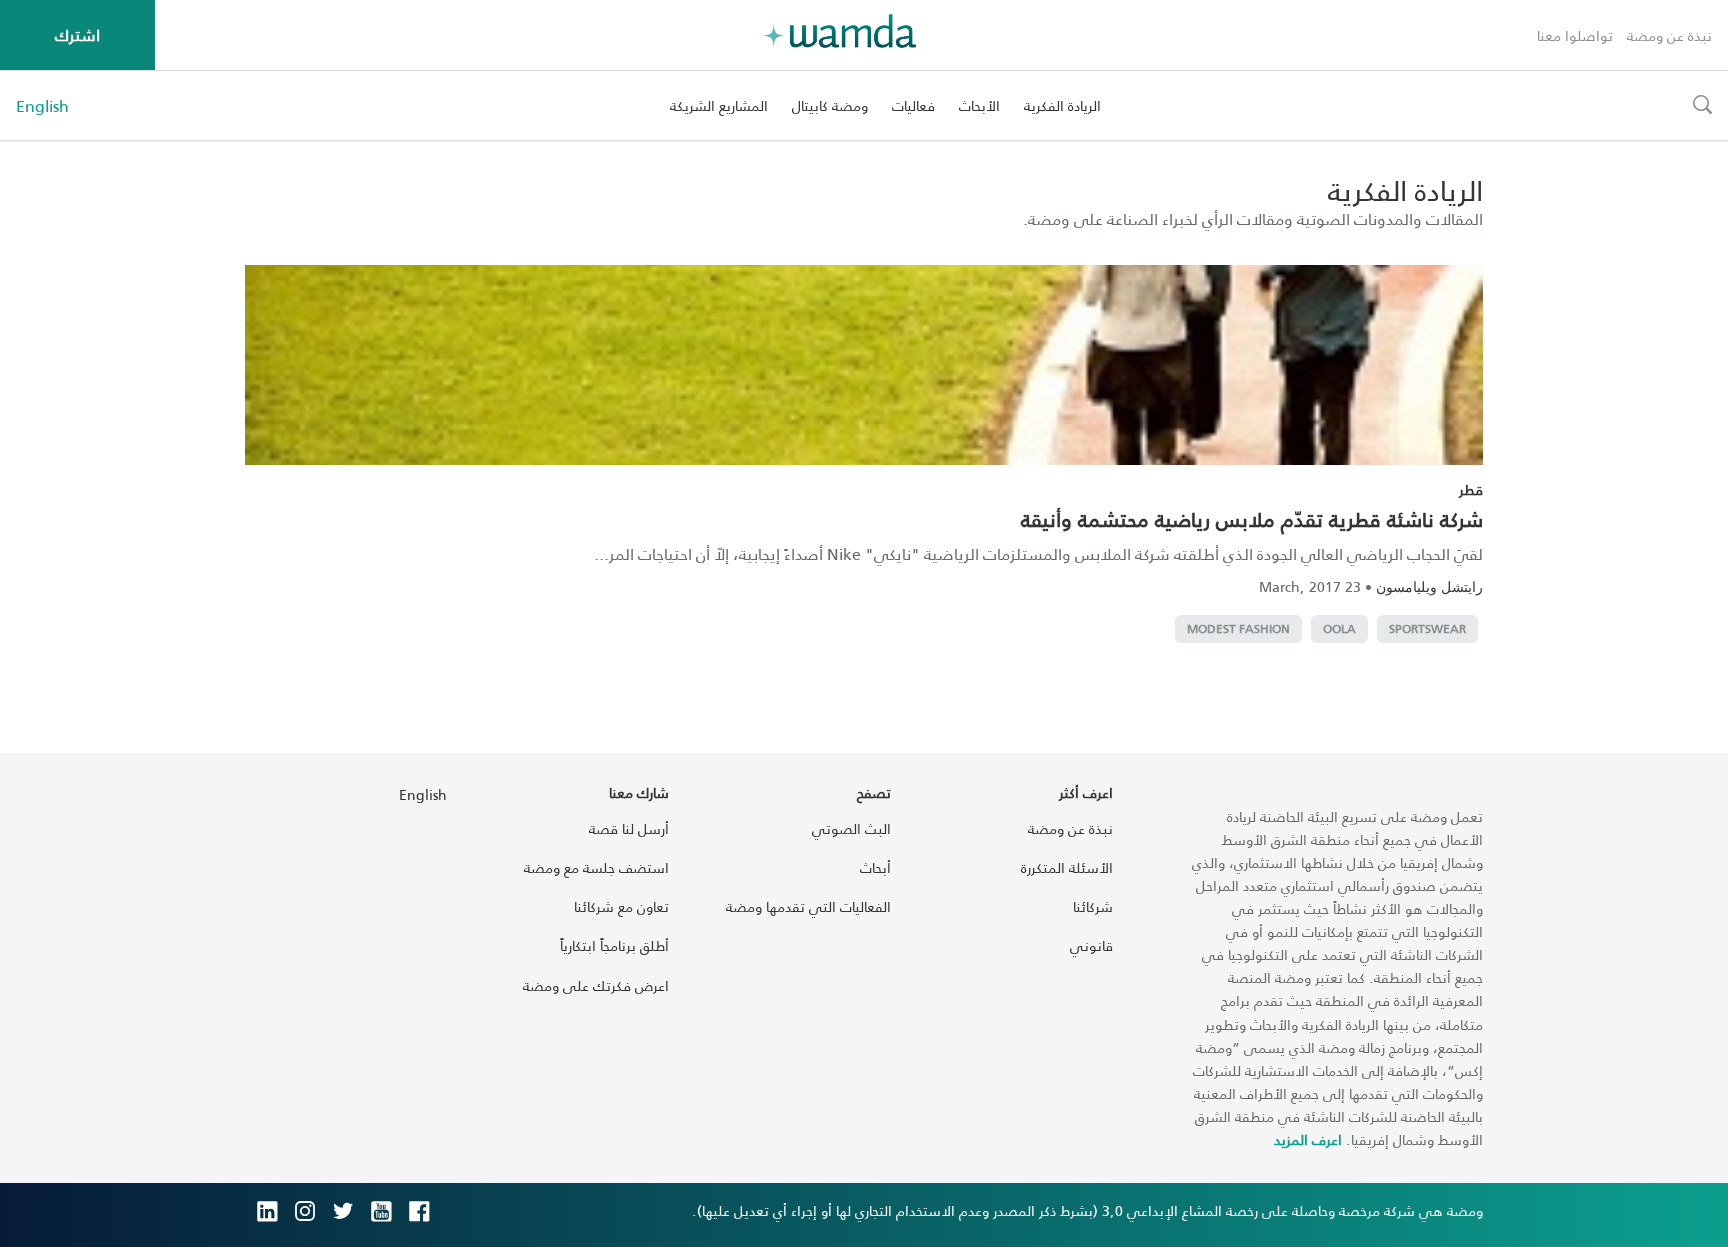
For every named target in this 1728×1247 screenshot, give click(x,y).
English (42, 106)
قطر (1471, 489)
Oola (1339, 628)
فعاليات (913, 105)
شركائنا (1093, 906)
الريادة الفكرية (1062, 105)
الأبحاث (979, 105)
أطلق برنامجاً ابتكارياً (614, 945)
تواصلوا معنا (1575, 35)
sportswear (1427, 628)
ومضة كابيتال (830, 105)
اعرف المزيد (1308, 1139)
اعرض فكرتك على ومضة (596, 985)
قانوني (1091, 945)
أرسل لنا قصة (629, 828)
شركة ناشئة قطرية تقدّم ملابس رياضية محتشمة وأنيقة (1252, 519)
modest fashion (1238, 628)
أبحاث (875, 867)
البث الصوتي (851, 828)
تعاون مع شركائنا (621, 906)
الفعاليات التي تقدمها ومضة (808, 906)
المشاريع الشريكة (719, 105)
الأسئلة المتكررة (1067, 867)
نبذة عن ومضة (1669, 35)
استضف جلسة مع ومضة (596, 867)
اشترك (77, 34)
